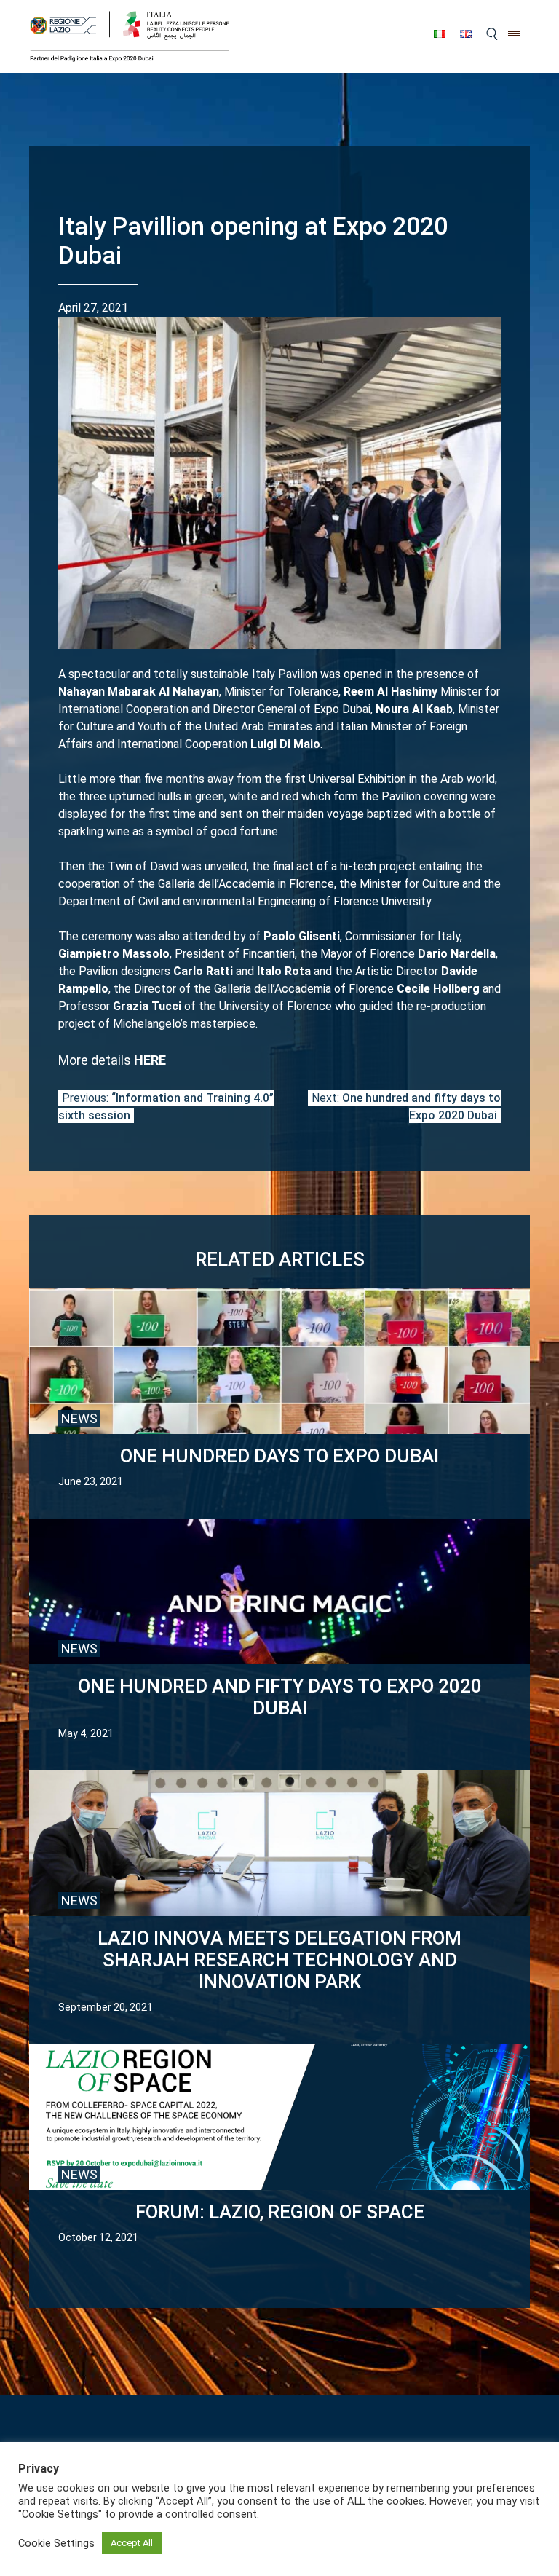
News (79, 1418)
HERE (150, 1060)
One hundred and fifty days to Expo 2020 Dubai (280, 1697)
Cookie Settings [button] (56, 2543)
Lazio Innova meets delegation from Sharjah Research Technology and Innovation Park (279, 1960)
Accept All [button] (132, 2543)
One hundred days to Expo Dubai (279, 1456)
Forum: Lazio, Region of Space (280, 2212)
